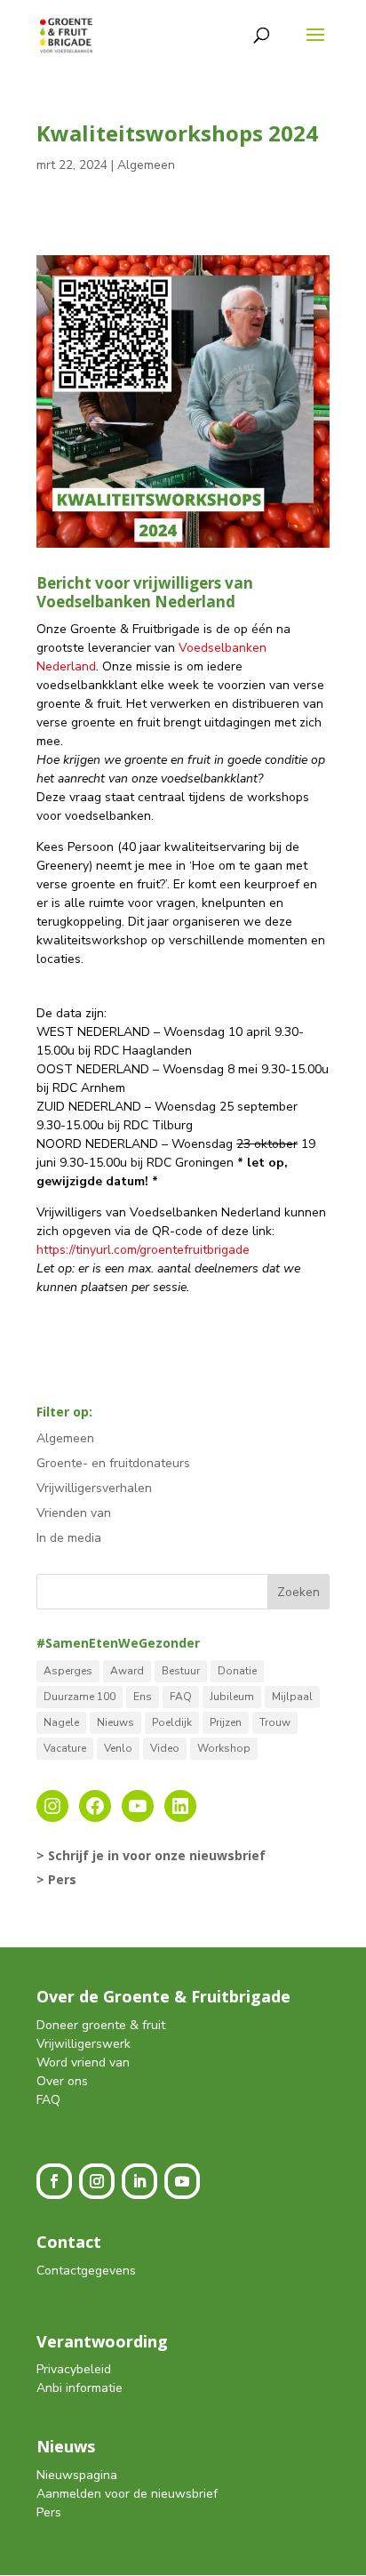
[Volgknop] (54, 2181)
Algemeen (146, 165)
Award (127, 1671)
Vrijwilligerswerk (84, 2044)
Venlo (118, 1748)
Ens (143, 1697)
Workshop (224, 1748)
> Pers (56, 1879)
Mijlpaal (292, 1697)
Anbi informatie (80, 2388)
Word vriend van (83, 2062)
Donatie (237, 1671)
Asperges (68, 1671)
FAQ (181, 1697)
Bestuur (181, 1671)
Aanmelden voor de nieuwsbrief (127, 2494)
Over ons (62, 2081)
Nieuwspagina (77, 2475)
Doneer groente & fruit (101, 2025)
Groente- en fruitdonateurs (113, 1463)
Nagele (61, 1722)
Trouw (275, 1722)
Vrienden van (74, 1513)
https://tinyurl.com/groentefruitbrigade (143, 1250)
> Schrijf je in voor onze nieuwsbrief (151, 1855)
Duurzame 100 (80, 1697)
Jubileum (232, 1697)
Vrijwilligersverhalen (94, 1488)
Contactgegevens (86, 2271)
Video (165, 1748)
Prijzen (226, 1722)
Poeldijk (172, 1722)
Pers (49, 2512)
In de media (69, 1538)
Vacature (65, 1748)
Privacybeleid (74, 2369)
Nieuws (115, 1722)
